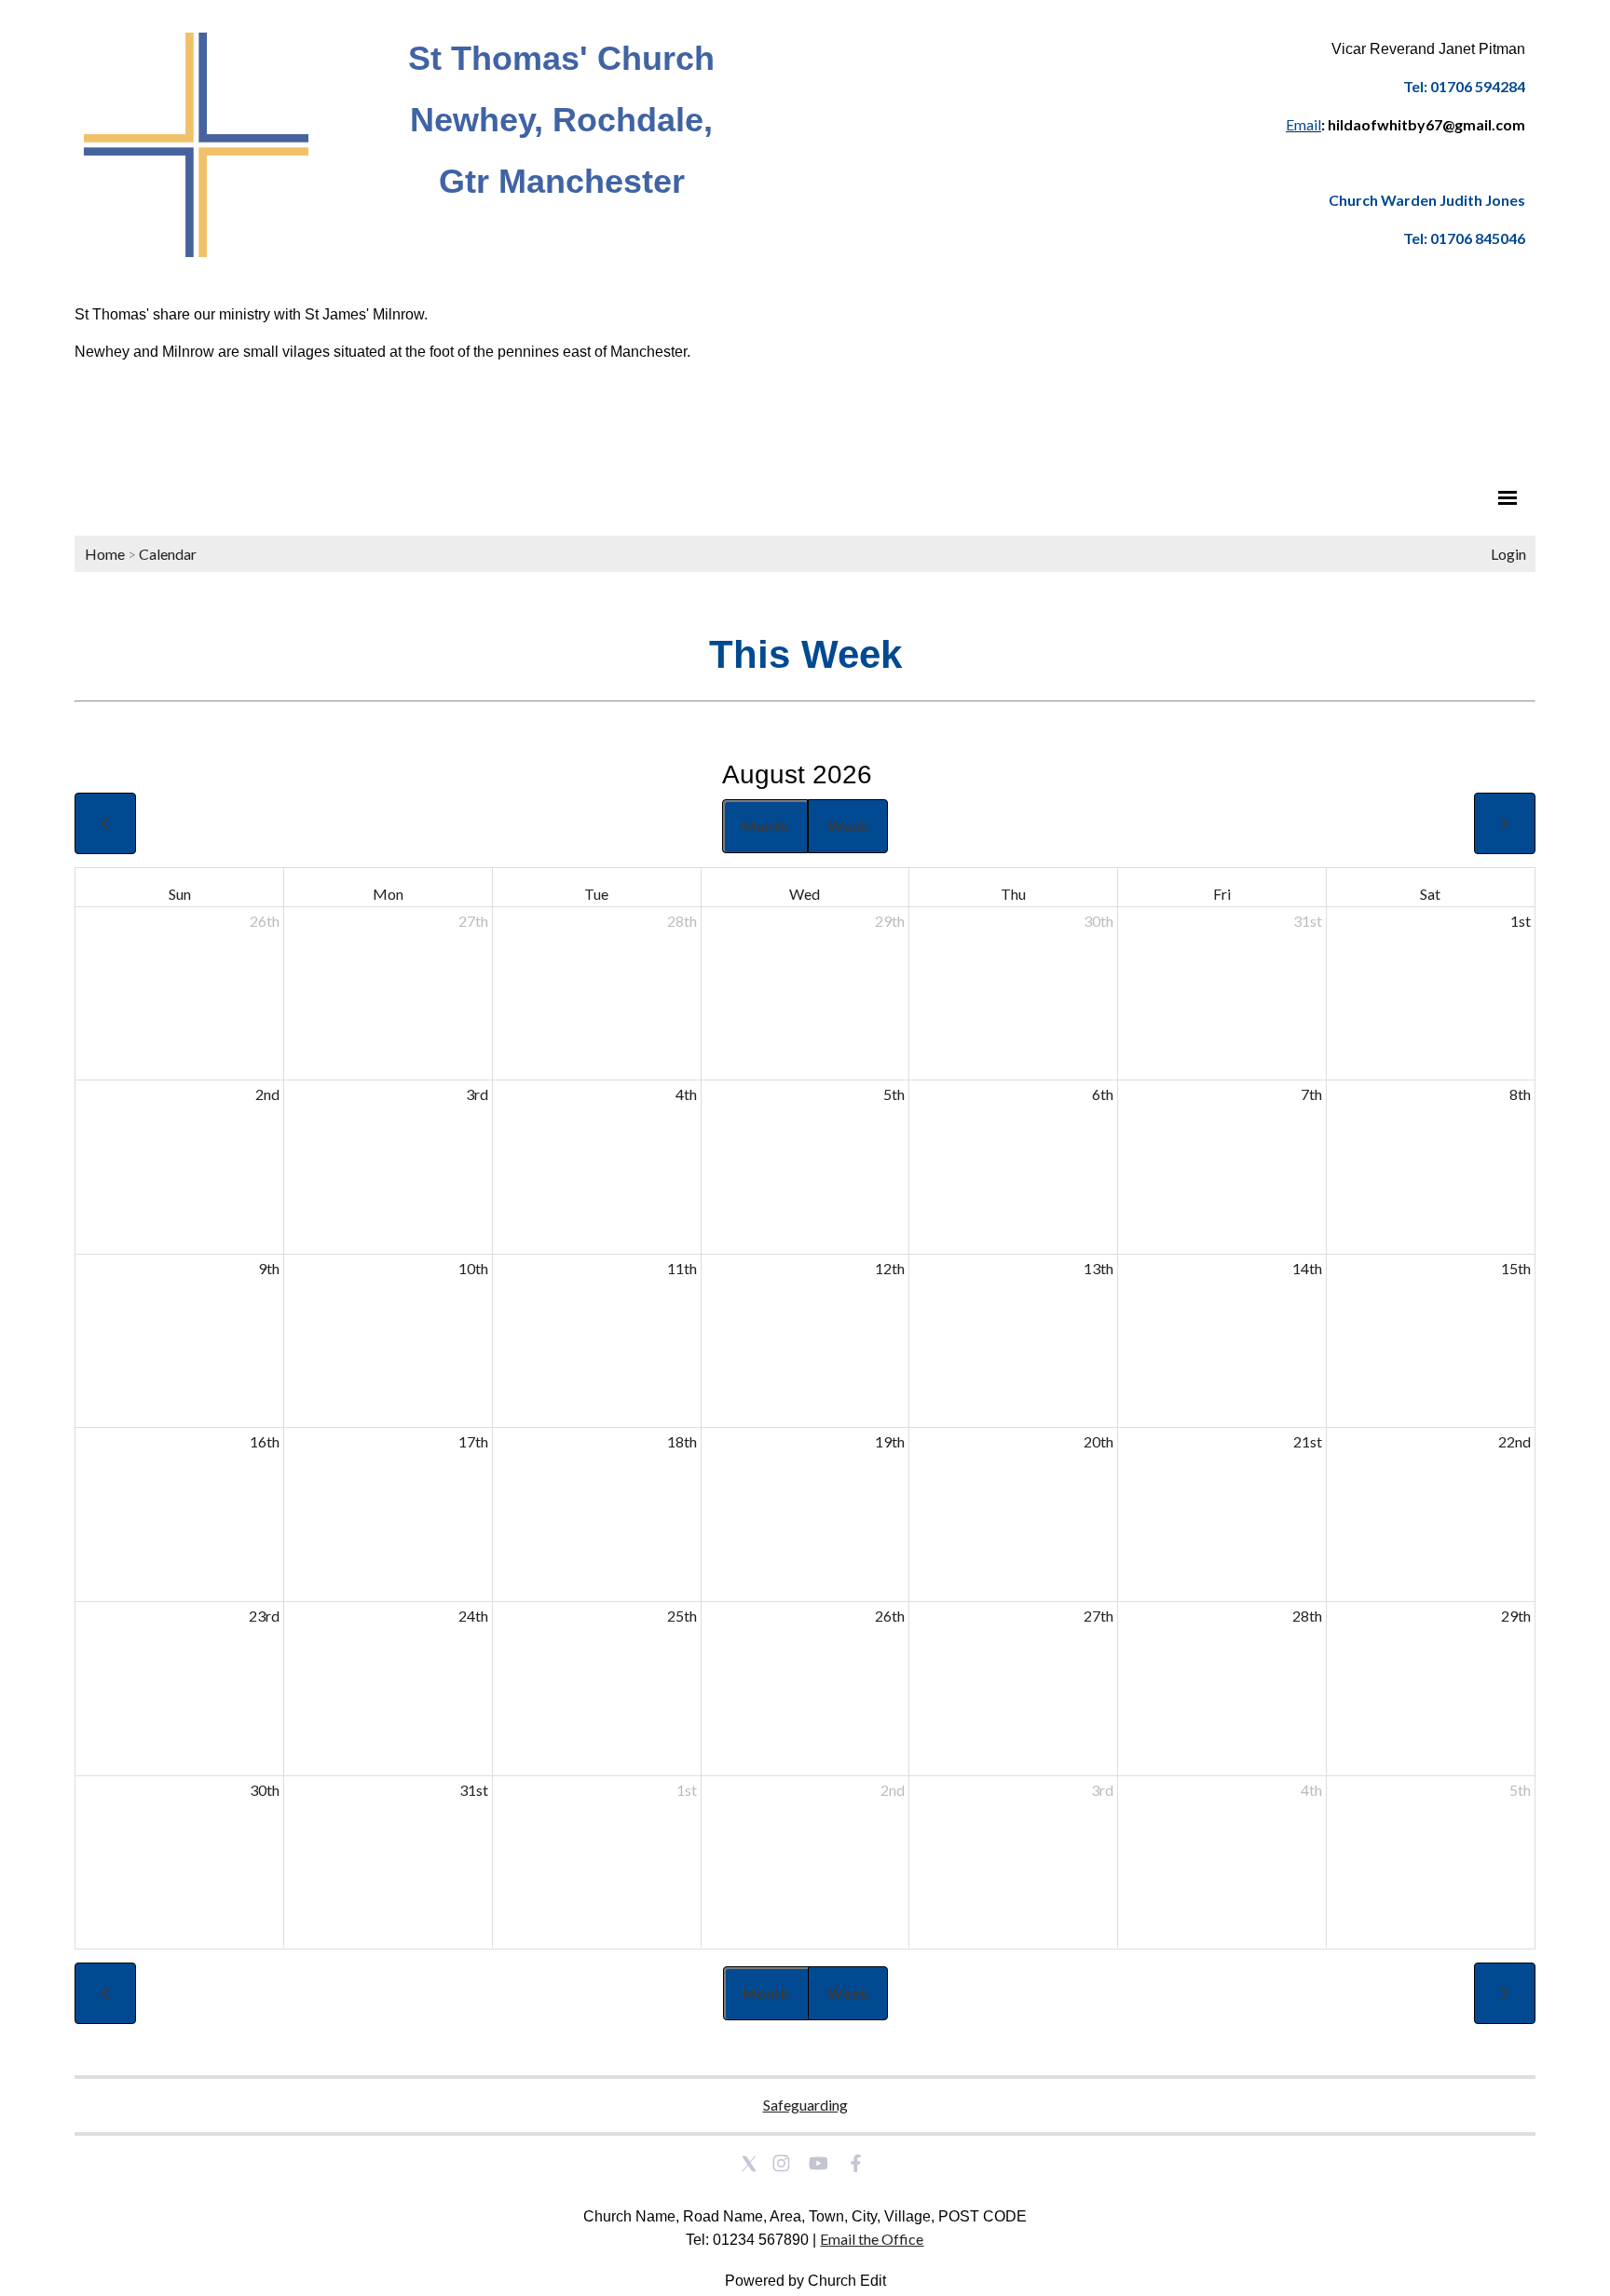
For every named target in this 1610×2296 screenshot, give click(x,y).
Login (1508, 554)
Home (105, 554)
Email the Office (872, 2239)
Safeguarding (805, 2105)
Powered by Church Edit (805, 2281)
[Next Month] (1505, 823)
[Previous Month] (105, 823)
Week (848, 826)
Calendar (168, 554)
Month (765, 826)
